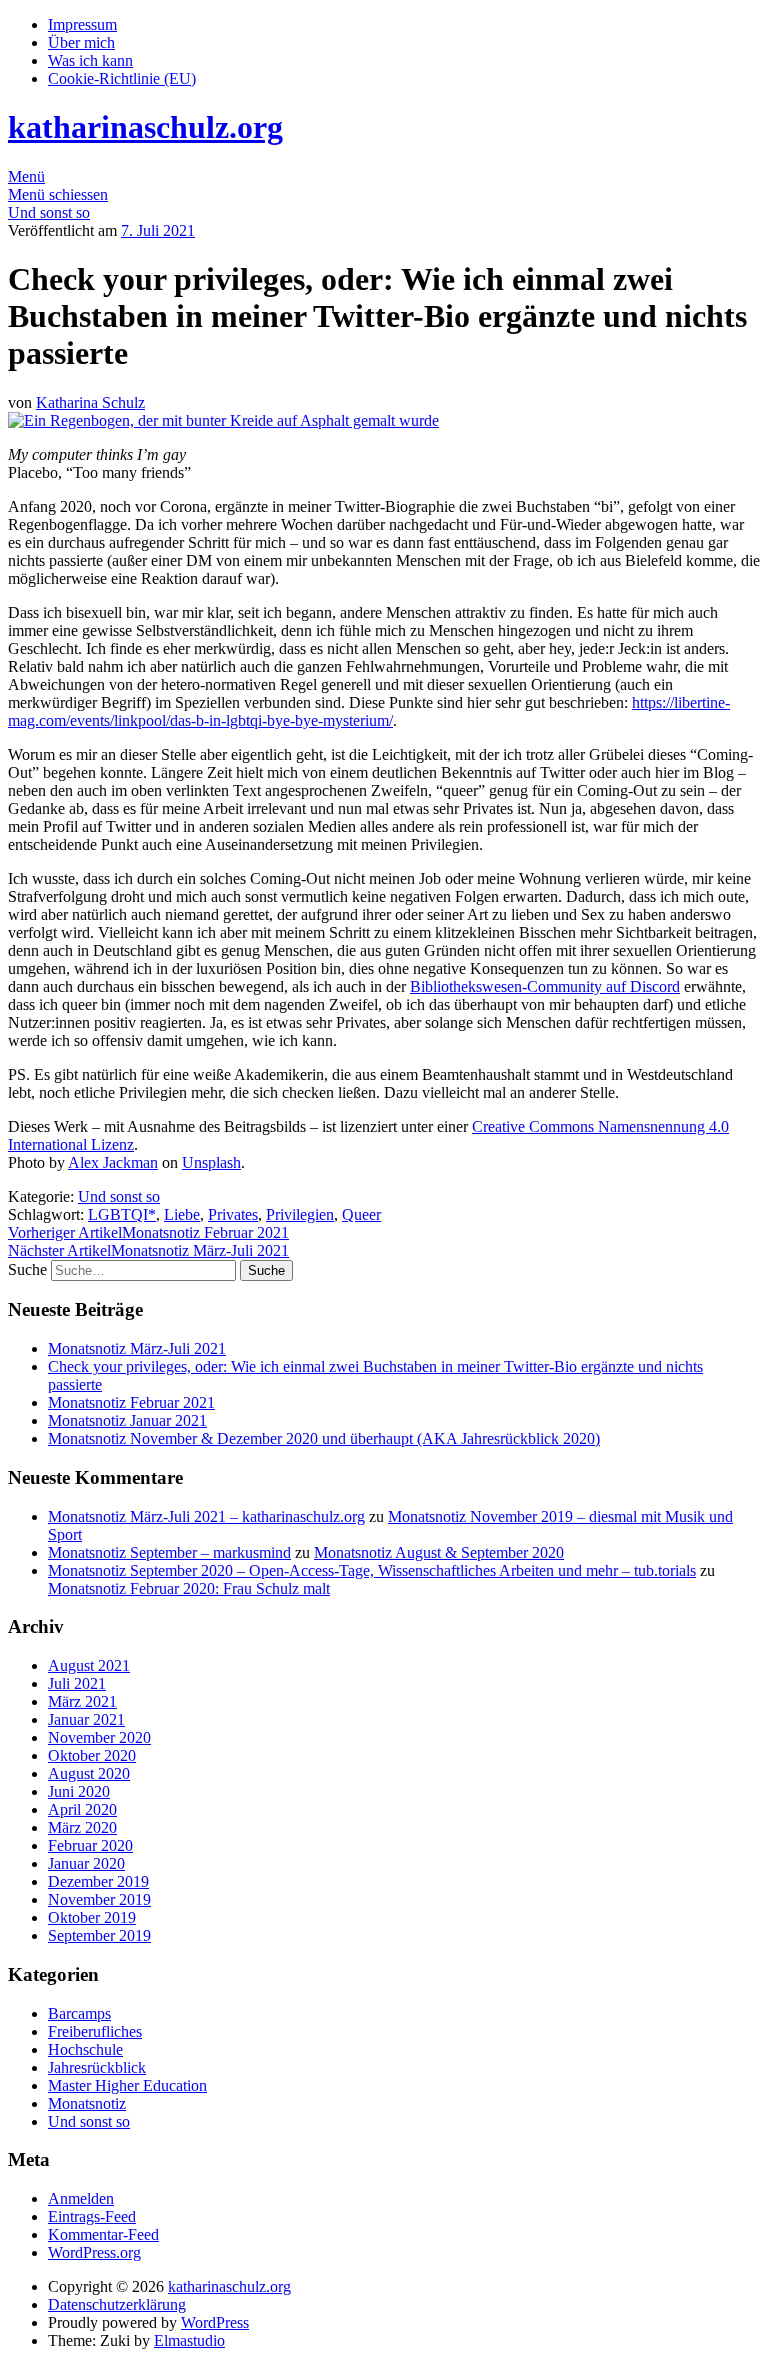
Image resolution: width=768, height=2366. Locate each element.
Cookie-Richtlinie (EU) (122, 78)
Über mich (81, 42)
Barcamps (79, 2013)
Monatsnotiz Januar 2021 (127, 1420)
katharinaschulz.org (145, 127)
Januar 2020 (86, 1863)
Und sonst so (49, 212)
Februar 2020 (90, 1845)
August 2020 (89, 1773)
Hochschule (85, 2049)
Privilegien (300, 1214)
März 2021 (82, 1701)
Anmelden (81, 2198)
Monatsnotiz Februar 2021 (148, 1232)
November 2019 (99, 1899)
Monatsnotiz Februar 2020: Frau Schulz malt (189, 1588)
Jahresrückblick (97, 2067)
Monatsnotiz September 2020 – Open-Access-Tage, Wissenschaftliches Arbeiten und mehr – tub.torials (372, 1570)
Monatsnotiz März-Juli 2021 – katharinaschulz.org (206, 1516)
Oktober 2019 (92, 1917)
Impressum (82, 24)
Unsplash (211, 1162)
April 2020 (82, 1809)
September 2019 (99, 1935)
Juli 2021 (77, 1683)
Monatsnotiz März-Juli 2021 (148, 1250)
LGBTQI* (122, 1214)
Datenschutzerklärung (117, 2304)
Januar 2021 (86, 1719)
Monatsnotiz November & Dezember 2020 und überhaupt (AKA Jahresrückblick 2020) (324, 1438)
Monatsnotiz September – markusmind (169, 1552)
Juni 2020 (79, 1791)
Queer (361, 1214)
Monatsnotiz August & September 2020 (439, 1552)
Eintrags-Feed (92, 2216)
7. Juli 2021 (158, 230)
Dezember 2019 (98, 1881)
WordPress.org (94, 2252)
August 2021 (89, 1665)
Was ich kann (90, 60)
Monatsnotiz (87, 2103)
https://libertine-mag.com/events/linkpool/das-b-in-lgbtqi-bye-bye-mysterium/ (369, 711)
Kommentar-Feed (103, 2234)
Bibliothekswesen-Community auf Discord (545, 986)
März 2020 (82, 1827)
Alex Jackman (113, 1162)
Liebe (182, 1214)
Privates (233, 1214)
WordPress (215, 2322)
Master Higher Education (127, 2085)
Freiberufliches (95, 2031)
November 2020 (99, 1737)
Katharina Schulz (90, 402)
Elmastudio (189, 2340)
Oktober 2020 (92, 1755)
